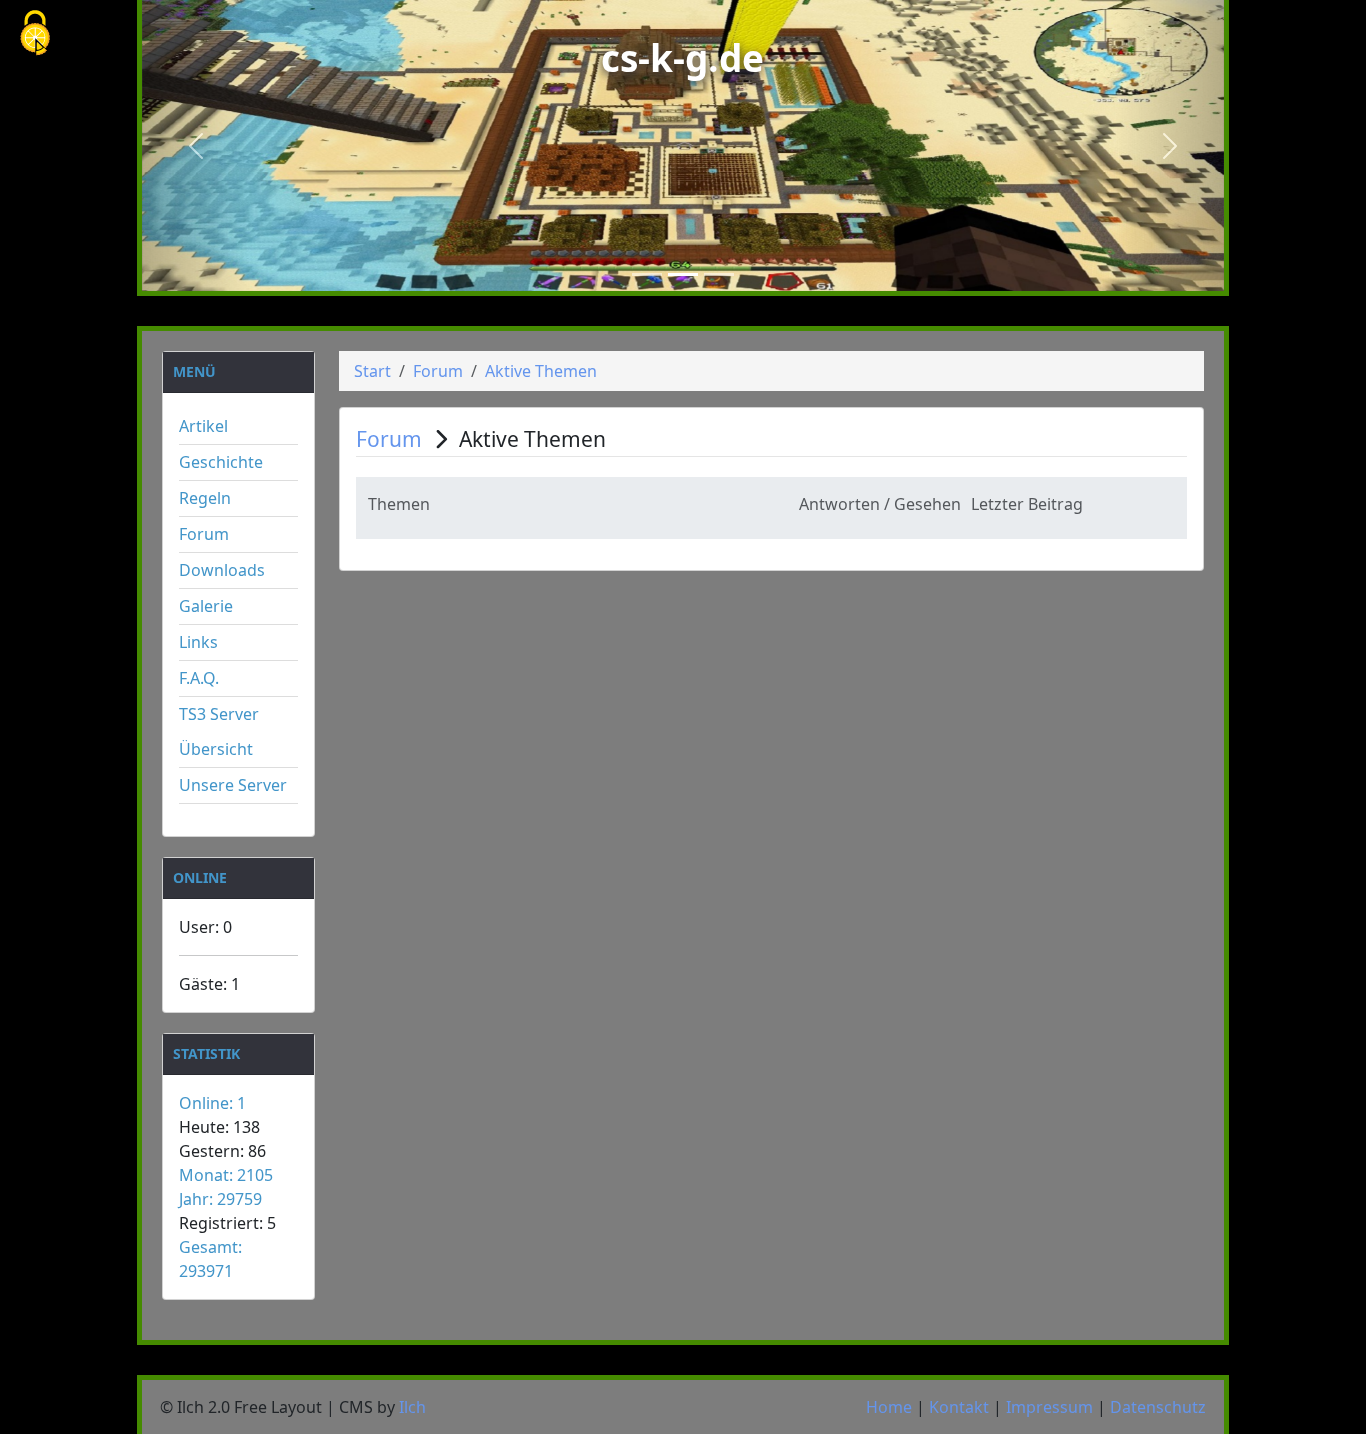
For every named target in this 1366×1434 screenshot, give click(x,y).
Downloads (222, 570)
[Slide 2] (683, 274)
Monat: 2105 (226, 1175)
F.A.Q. (199, 678)
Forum (204, 534)
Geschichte (221, 462)
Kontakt (959, 1407)
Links (198, 642)
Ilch (412, 1407)
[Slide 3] (719, 274)
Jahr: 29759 (220, 1199)
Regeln (205, 498)
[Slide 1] (647, 274)
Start (372, 371)
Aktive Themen (541, 371)
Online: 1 (212, 1103)
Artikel (203, 426)
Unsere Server (233, 785)
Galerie (206, 606)
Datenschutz (1158, 1407)
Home (889, 1407)
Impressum (1049, 1407)
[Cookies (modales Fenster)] (35, 34)
